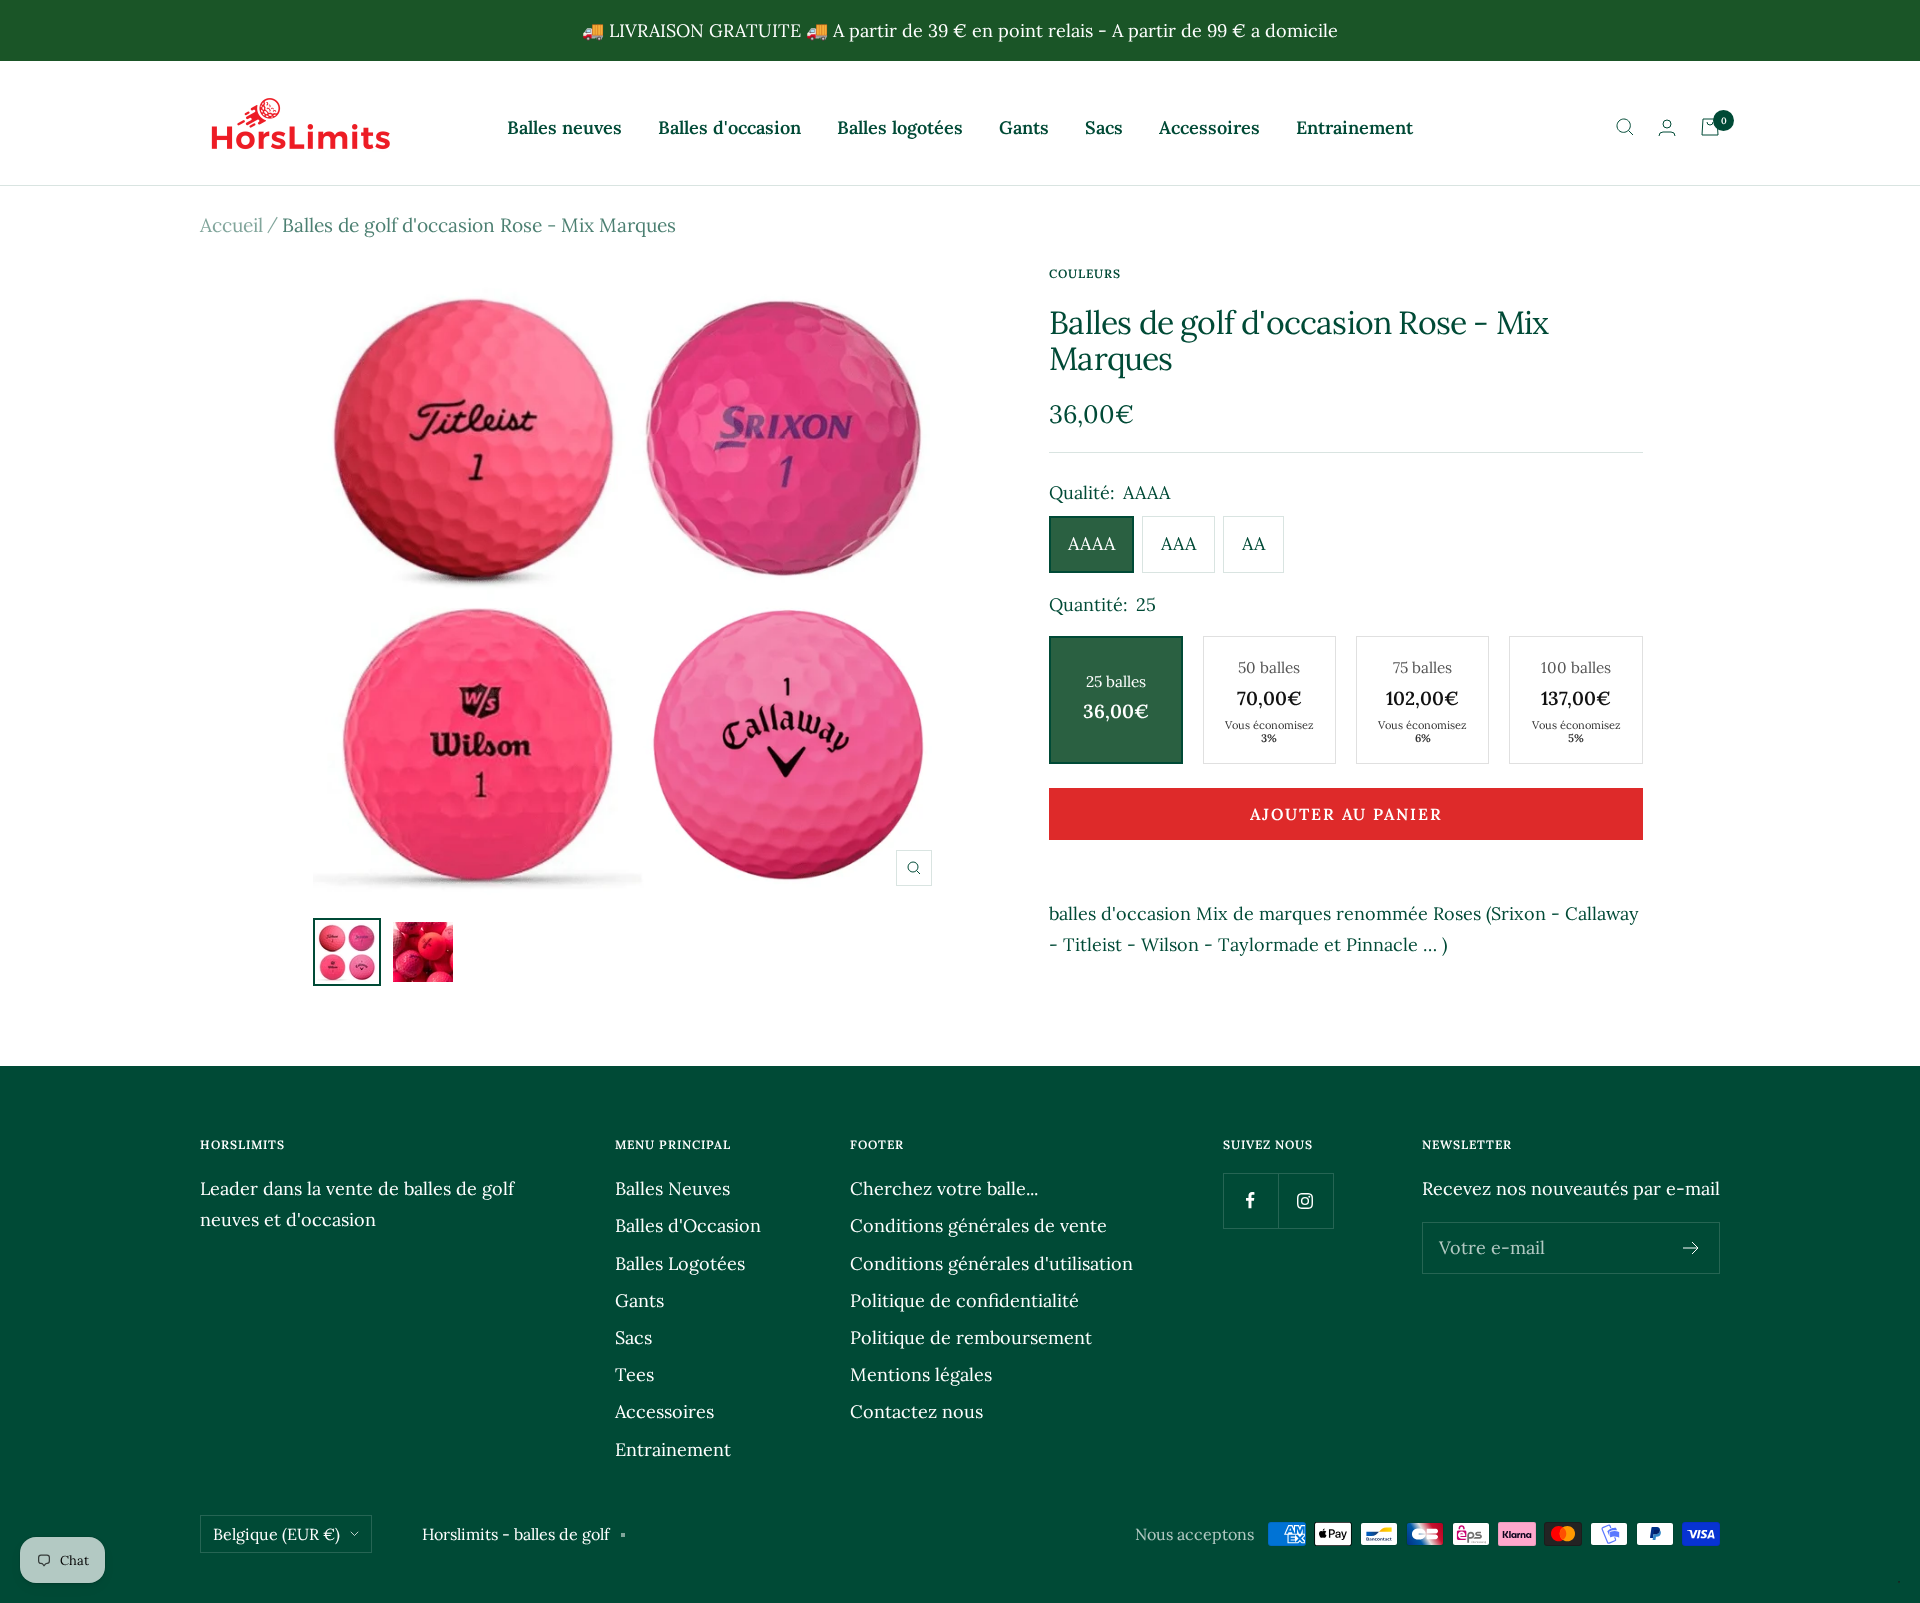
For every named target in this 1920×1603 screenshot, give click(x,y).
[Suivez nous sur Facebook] (1250, 1200)
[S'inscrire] (1691, 1248)
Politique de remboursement (971, 1337)
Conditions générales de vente (978, 1225)
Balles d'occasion (729, 127)
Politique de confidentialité (964, 1300)
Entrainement (1354, 127)
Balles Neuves (672, 1188)
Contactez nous (916, 1411)
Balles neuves (564, 127)
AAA (1178, 543)
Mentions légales (921, 1374)
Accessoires (1209, 127)
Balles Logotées (680, 1263)
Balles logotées (900, 127)
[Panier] (1710, 127)
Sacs (1104, 127)
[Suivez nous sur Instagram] (1305, 1200)
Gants (1024, 127)
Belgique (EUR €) (276, 1534)
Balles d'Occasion (688, 1225)
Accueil (231, 225)
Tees (634, 1374)
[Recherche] (1625, 127)
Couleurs (1085, 273)
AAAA (1091, 543)
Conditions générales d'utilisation (991, 1263)
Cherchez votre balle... (944, 1188)
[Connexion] (1667, 127)
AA (1253, 543)
